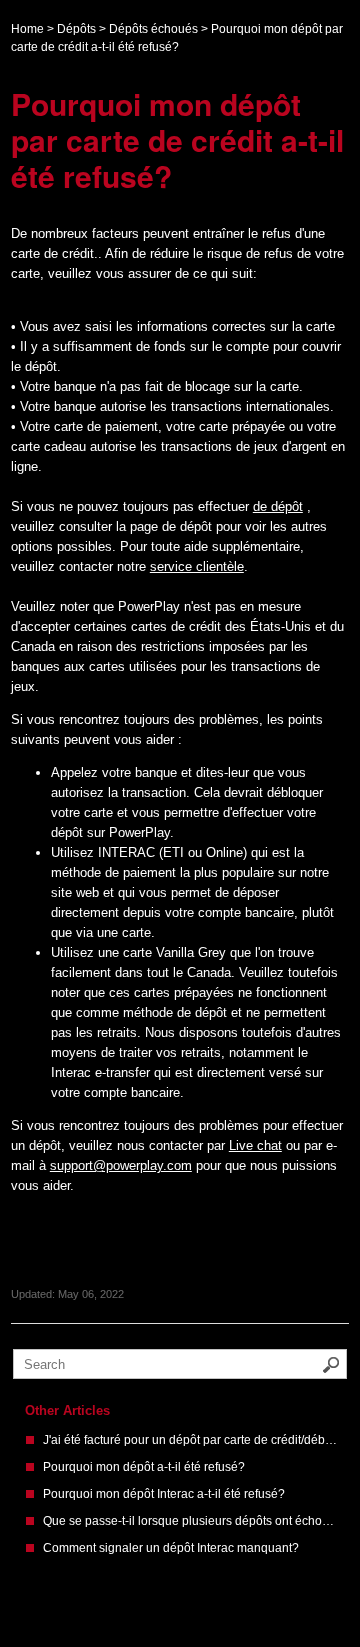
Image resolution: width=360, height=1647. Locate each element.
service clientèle (197, 566)
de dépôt (278, 506)
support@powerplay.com (121, 1165)
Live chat (255, 1145)
